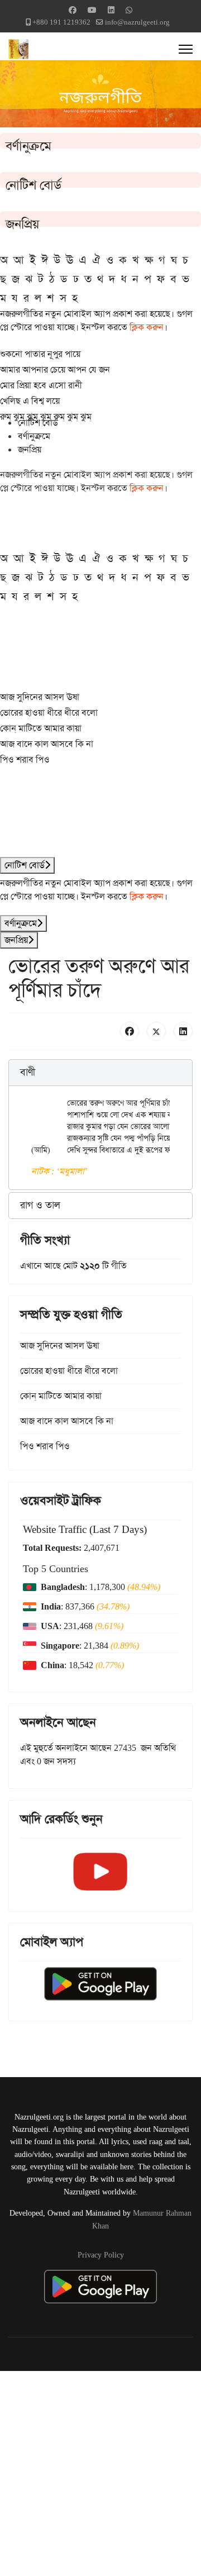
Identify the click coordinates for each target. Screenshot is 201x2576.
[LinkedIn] (183, 1031)
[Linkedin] (111, 10)
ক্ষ (149, 260)
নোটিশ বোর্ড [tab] (38, 423)
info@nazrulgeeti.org (137, 22)
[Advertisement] (100, 2472)
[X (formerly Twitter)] (156, 1031)
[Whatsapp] (129, 10)
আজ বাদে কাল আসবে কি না (47, 744)
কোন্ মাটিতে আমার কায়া (41, 728)
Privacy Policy (101, 2255)
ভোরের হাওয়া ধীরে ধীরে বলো (49, 713)
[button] (100, 1073)
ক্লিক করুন (147, 327)
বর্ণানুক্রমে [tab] (34, 436)
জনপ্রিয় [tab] (30, 449)
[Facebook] (73, 10)
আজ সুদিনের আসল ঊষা (40, 697)
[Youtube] (92, 10)
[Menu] (186, 49)
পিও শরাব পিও (25, 760)
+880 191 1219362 (61, 22)
